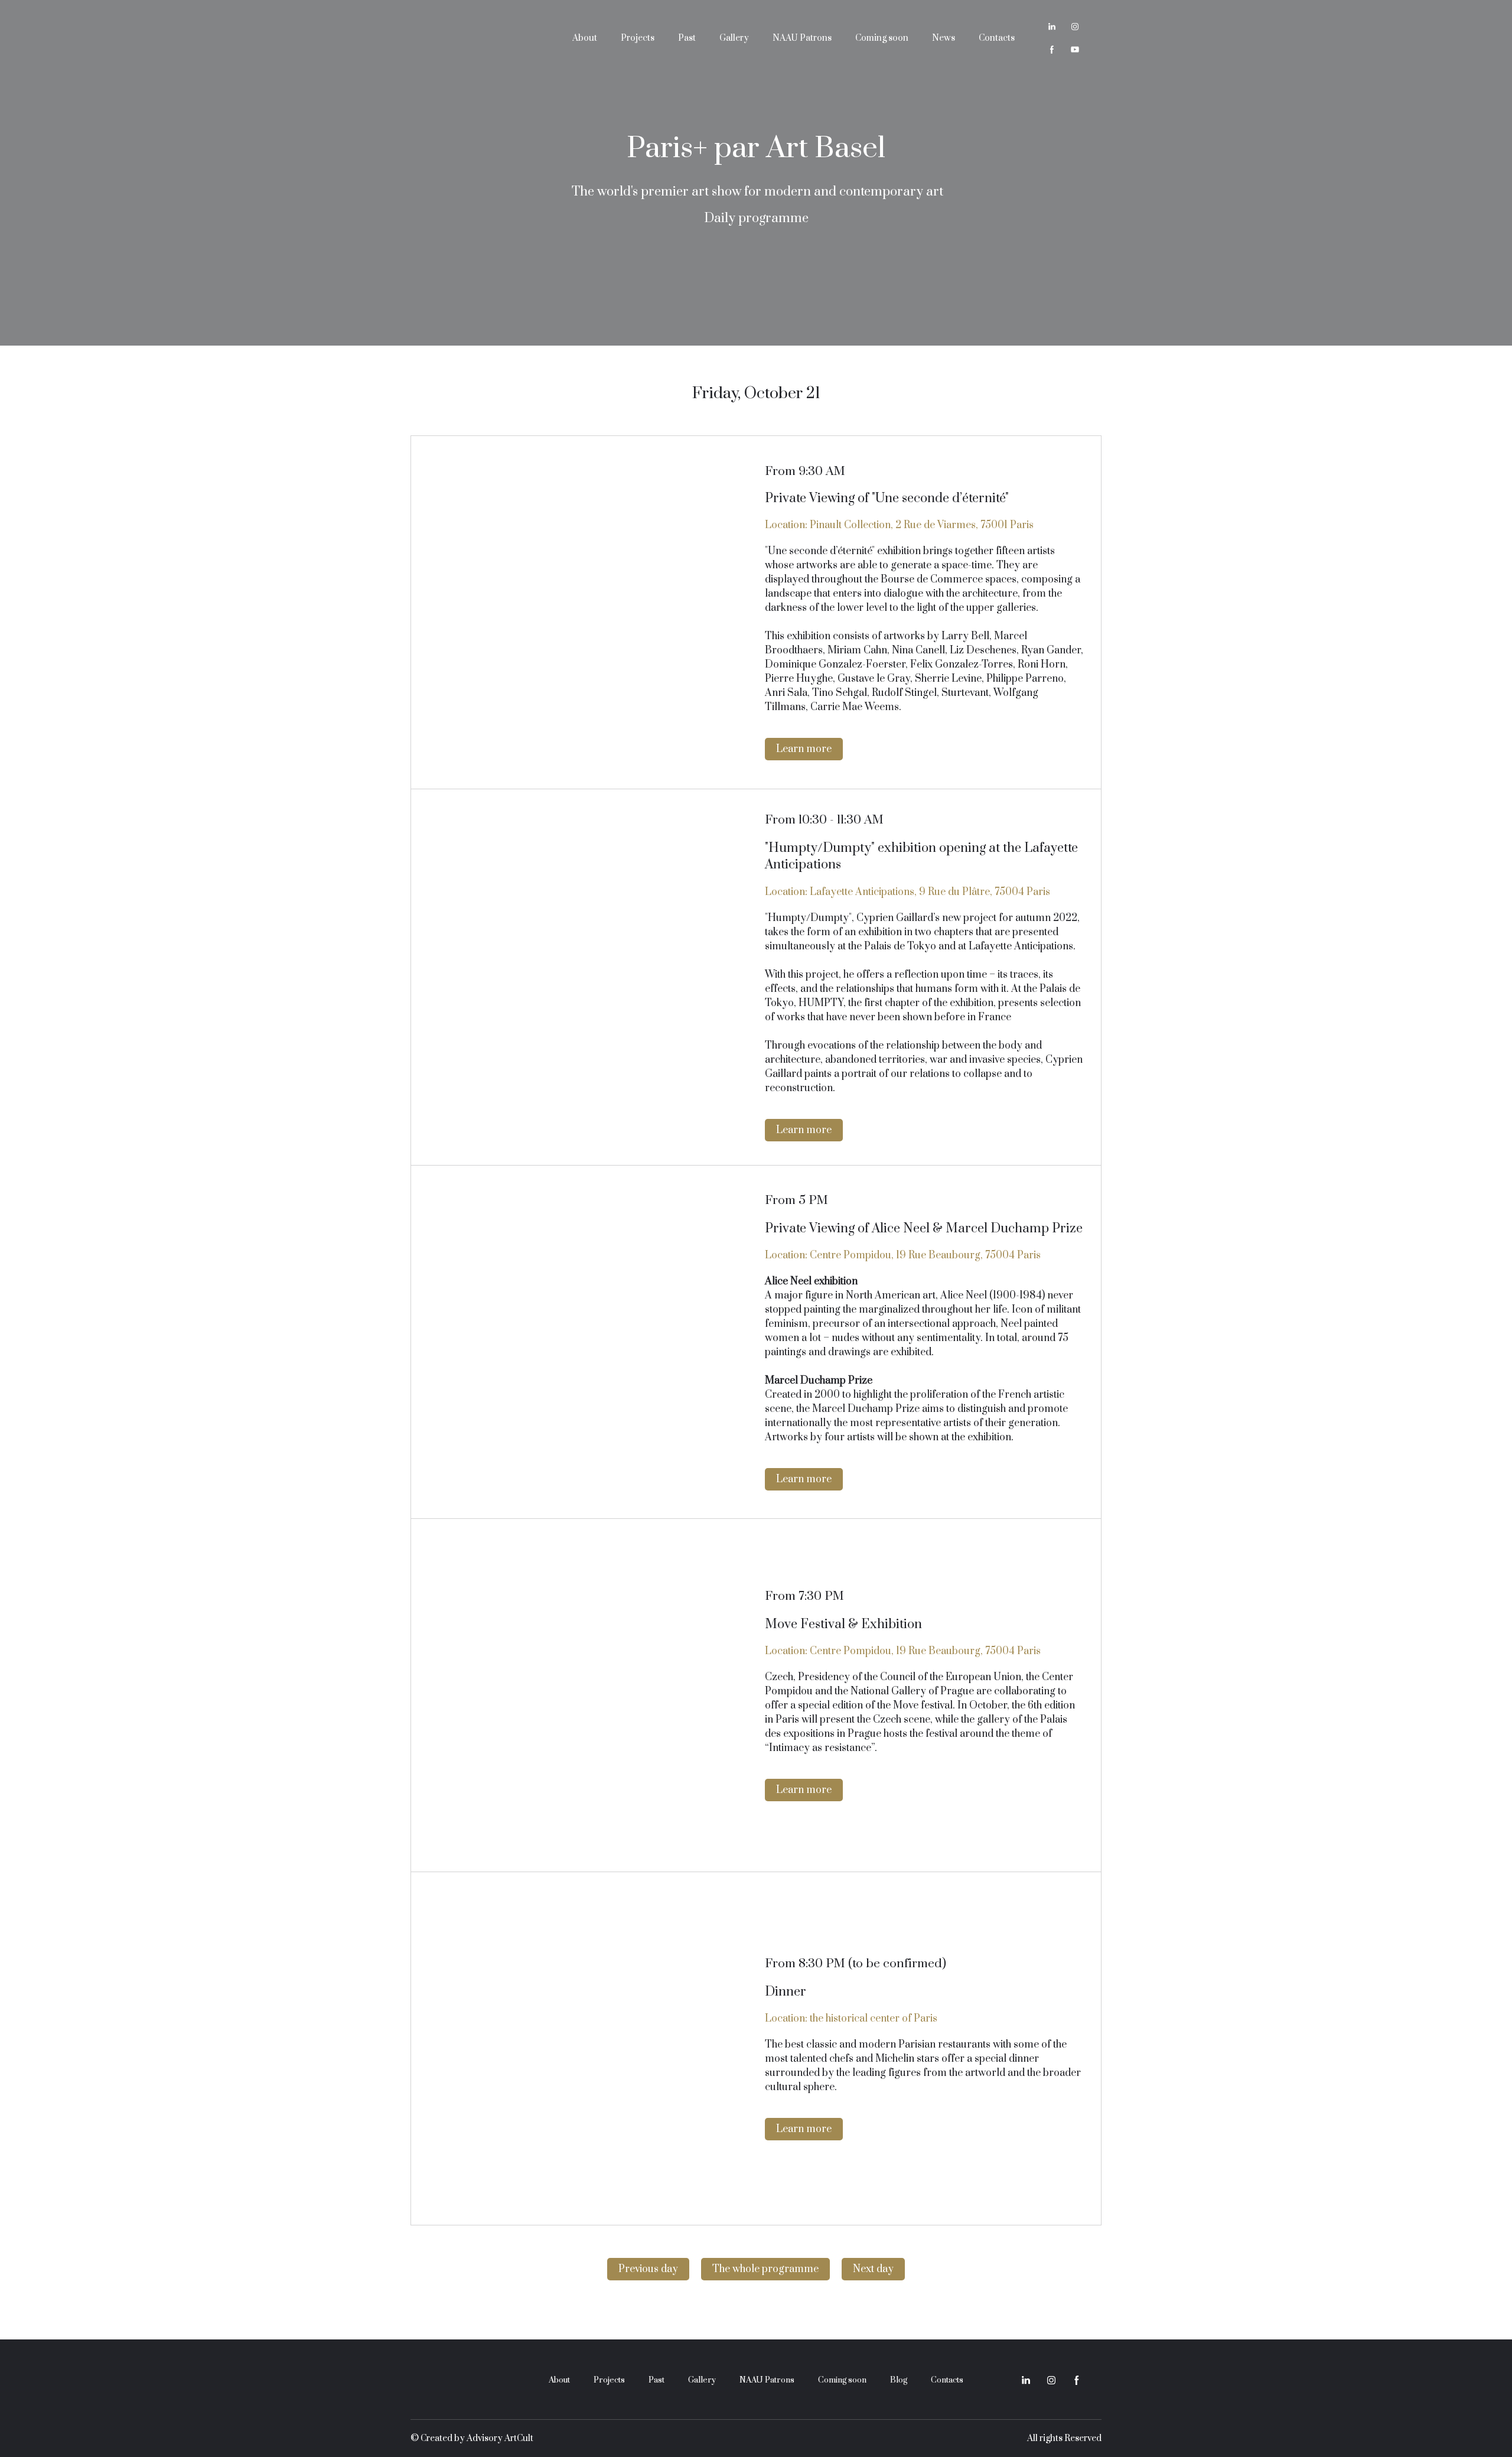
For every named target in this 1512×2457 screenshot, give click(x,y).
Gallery (734, 38)
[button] (1052, 27)
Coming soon (882, 38)
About (585, 38)
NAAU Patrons (802, 38)
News (944, 38)
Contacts (997, 38)
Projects (638, 38)
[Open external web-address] (588, 612)
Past (687, 38)
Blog (899, 2380)
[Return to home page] (476, 38)
